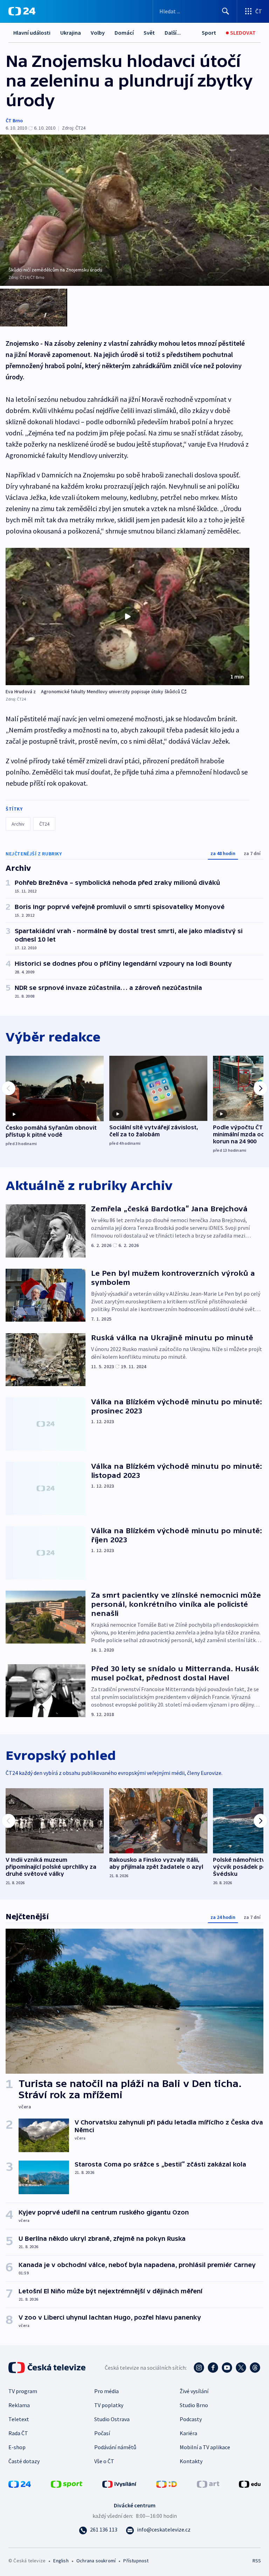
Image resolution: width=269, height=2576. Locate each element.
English (61, 2561)
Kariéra (188, 2433)
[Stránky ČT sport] (67, 2483)
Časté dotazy (24, 2461)
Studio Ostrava (112, 2419)
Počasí (102, 2433)
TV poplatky (109, 2405)
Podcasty (191, 2419)
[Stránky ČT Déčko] (167, 2483)
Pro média (106, 2391)
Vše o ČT (104, 2461)
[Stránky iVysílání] (119, 2483)
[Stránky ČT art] (208, 2483)
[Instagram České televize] (199, 2368)
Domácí (124, 33)
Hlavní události (32, 33)
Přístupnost (136, 2561)
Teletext (19, 2419)
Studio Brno (194, 2405)
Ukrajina (71, 33)
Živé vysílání (194, 2391)
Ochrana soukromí (96, 2561)
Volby (98, 33)
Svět (149, 33)
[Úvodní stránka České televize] (48, 2368)
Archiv (18, 824)
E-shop (17, 2447)
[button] (127, 617)
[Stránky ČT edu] (250, 2483)
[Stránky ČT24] (20, 2483)
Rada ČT (18, 2433)
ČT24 (44, 824)
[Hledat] (226, 11)
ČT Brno (14, 120)
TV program (23, 2391)
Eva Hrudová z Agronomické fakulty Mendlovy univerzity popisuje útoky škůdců (93, 691)
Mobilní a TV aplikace (205, 2447)
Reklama (19, 2405)
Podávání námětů (115, 2447)
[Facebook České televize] (213, 2368)
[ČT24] (22, 11)
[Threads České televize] (255, 2368)
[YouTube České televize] (227, 2368)
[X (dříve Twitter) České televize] (241, 2368)
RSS (257, 2561)
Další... (173, 33)
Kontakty (191, 2461)
